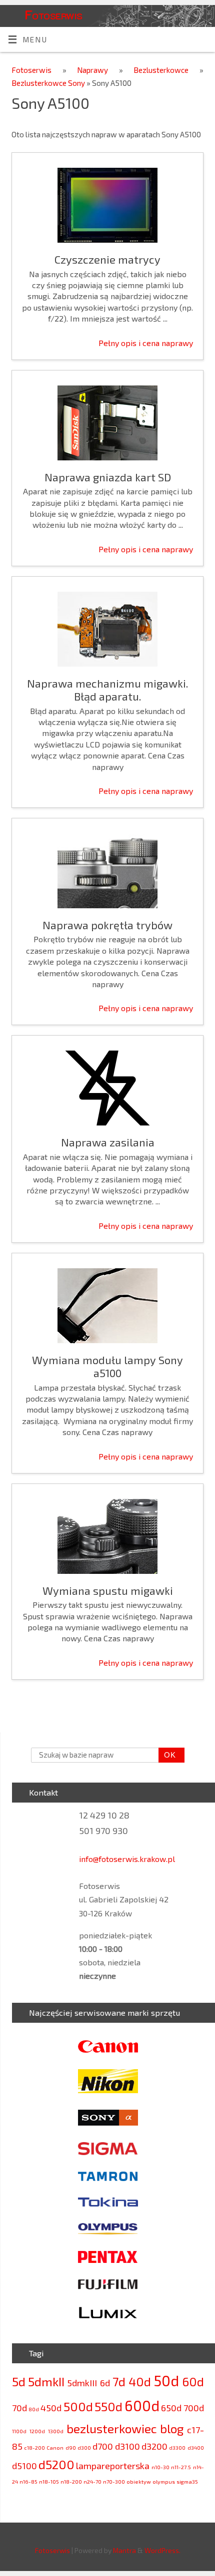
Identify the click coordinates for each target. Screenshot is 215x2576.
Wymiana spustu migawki (108, 1590)
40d (140, 2382)
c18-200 (34, 2447)
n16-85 (28, 2481)
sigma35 (187, 2481)
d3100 (127, 2446)
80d (34, 2409)
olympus (164, 2481)
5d (19, 2382)
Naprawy (98, 70)
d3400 (196, 2447)
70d (19, 2408)
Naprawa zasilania (108, 1142)
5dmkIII (82, 2383)
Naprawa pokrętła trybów (107, 925)
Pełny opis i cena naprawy (146, 343)
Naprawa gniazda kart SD (108, 477)
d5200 (56, 2464)
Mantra (124, 2550)
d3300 (177, 2447)
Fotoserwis (53, 14)
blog (172, 2428)
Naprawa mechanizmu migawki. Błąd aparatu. (107, 690)
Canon (55, 2447)
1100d (19, 2431)
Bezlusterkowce (166, 70)
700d (194, 2408)
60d (193, 2382)
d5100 (24, 2466)
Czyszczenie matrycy (107, 259)
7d (119, 2382)
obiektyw (139, 2481)
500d (78, 2406)
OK (167, 1755)
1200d (37, 2431)
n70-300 (114, 2481)
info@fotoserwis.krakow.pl (127, 1859)
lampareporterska (113, 2466)
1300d (56, 2431)
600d (142, 2405)
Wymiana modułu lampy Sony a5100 (107, 1366)
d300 (84, 2447)
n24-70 (92, 2481)
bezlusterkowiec (112, 2428)
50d (166, 2381)
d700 (103, 2446)
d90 (71, 2447)
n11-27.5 (181, 2467)
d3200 (154, 2446)
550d (108, 2406)
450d (51, 2408)
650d (171, 2408)
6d (105, 2383)
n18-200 (71, 2481)
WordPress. (162, 2550)
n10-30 (160, 2467)
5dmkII (46, 2382)
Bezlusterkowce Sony (49, 83)
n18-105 (49, 2481)
